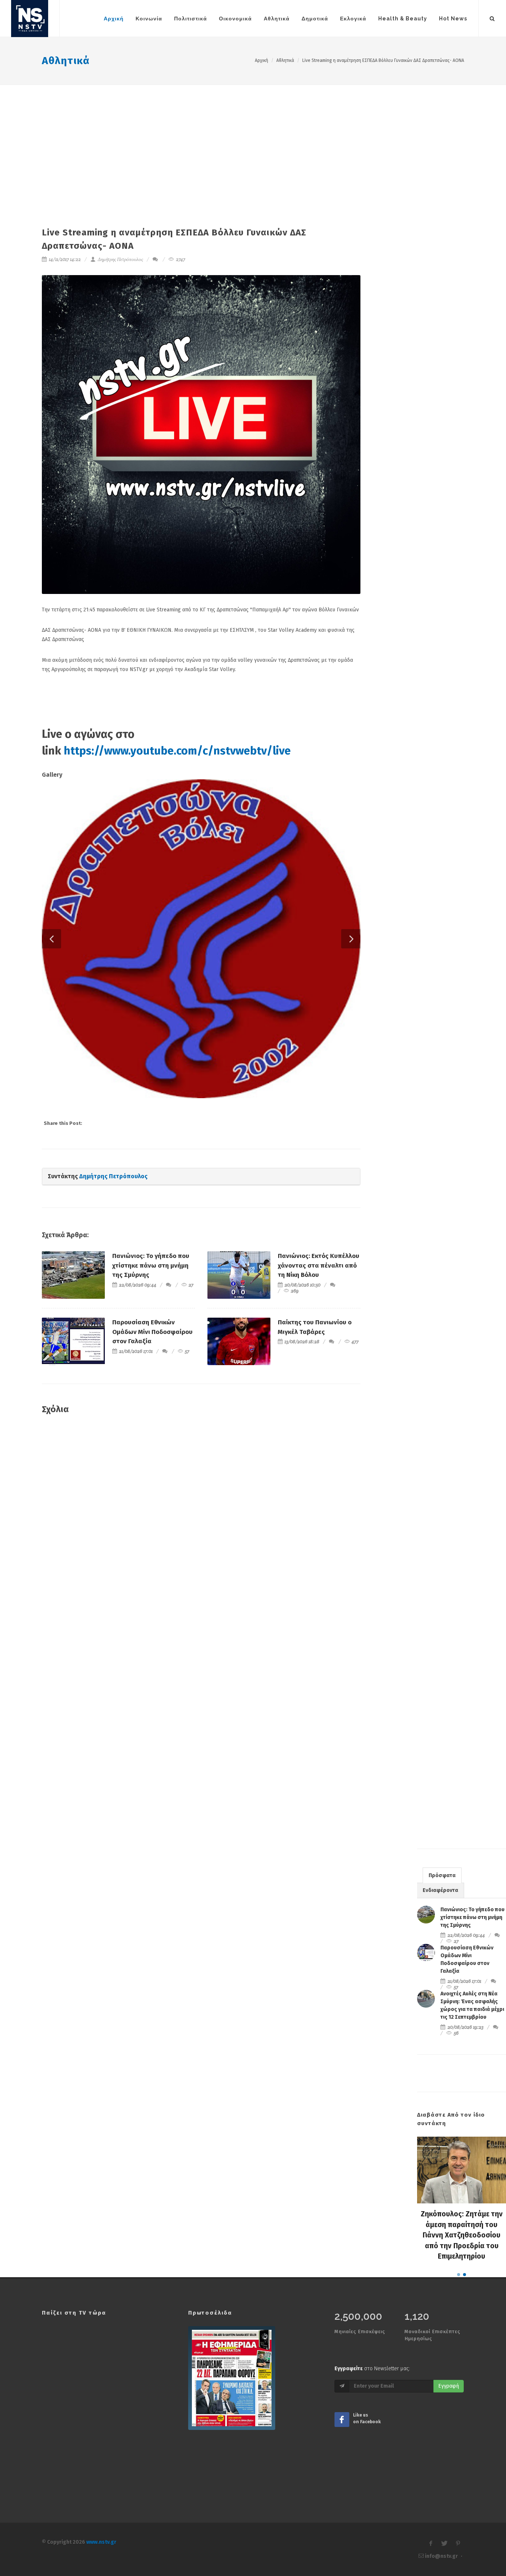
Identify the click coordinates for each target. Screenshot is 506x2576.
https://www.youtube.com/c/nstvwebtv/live (177, 751)
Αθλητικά (66, 61)
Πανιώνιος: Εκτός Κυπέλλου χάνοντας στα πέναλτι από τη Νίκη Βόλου (319, 1326)
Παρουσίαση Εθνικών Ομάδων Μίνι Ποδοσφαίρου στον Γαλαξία (152, 1392)
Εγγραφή (449, 2446)
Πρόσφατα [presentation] (442, 1936)
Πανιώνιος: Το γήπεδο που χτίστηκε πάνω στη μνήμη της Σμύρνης (151, 1326)
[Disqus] (201, 1588)
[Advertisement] (253, 141)
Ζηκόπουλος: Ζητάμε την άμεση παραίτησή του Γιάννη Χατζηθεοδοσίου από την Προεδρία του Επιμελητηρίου (462, 2296)
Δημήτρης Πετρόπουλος (120, 259)
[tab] (442, 1936)
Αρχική (262, 60)
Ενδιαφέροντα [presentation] (440, 1951)
